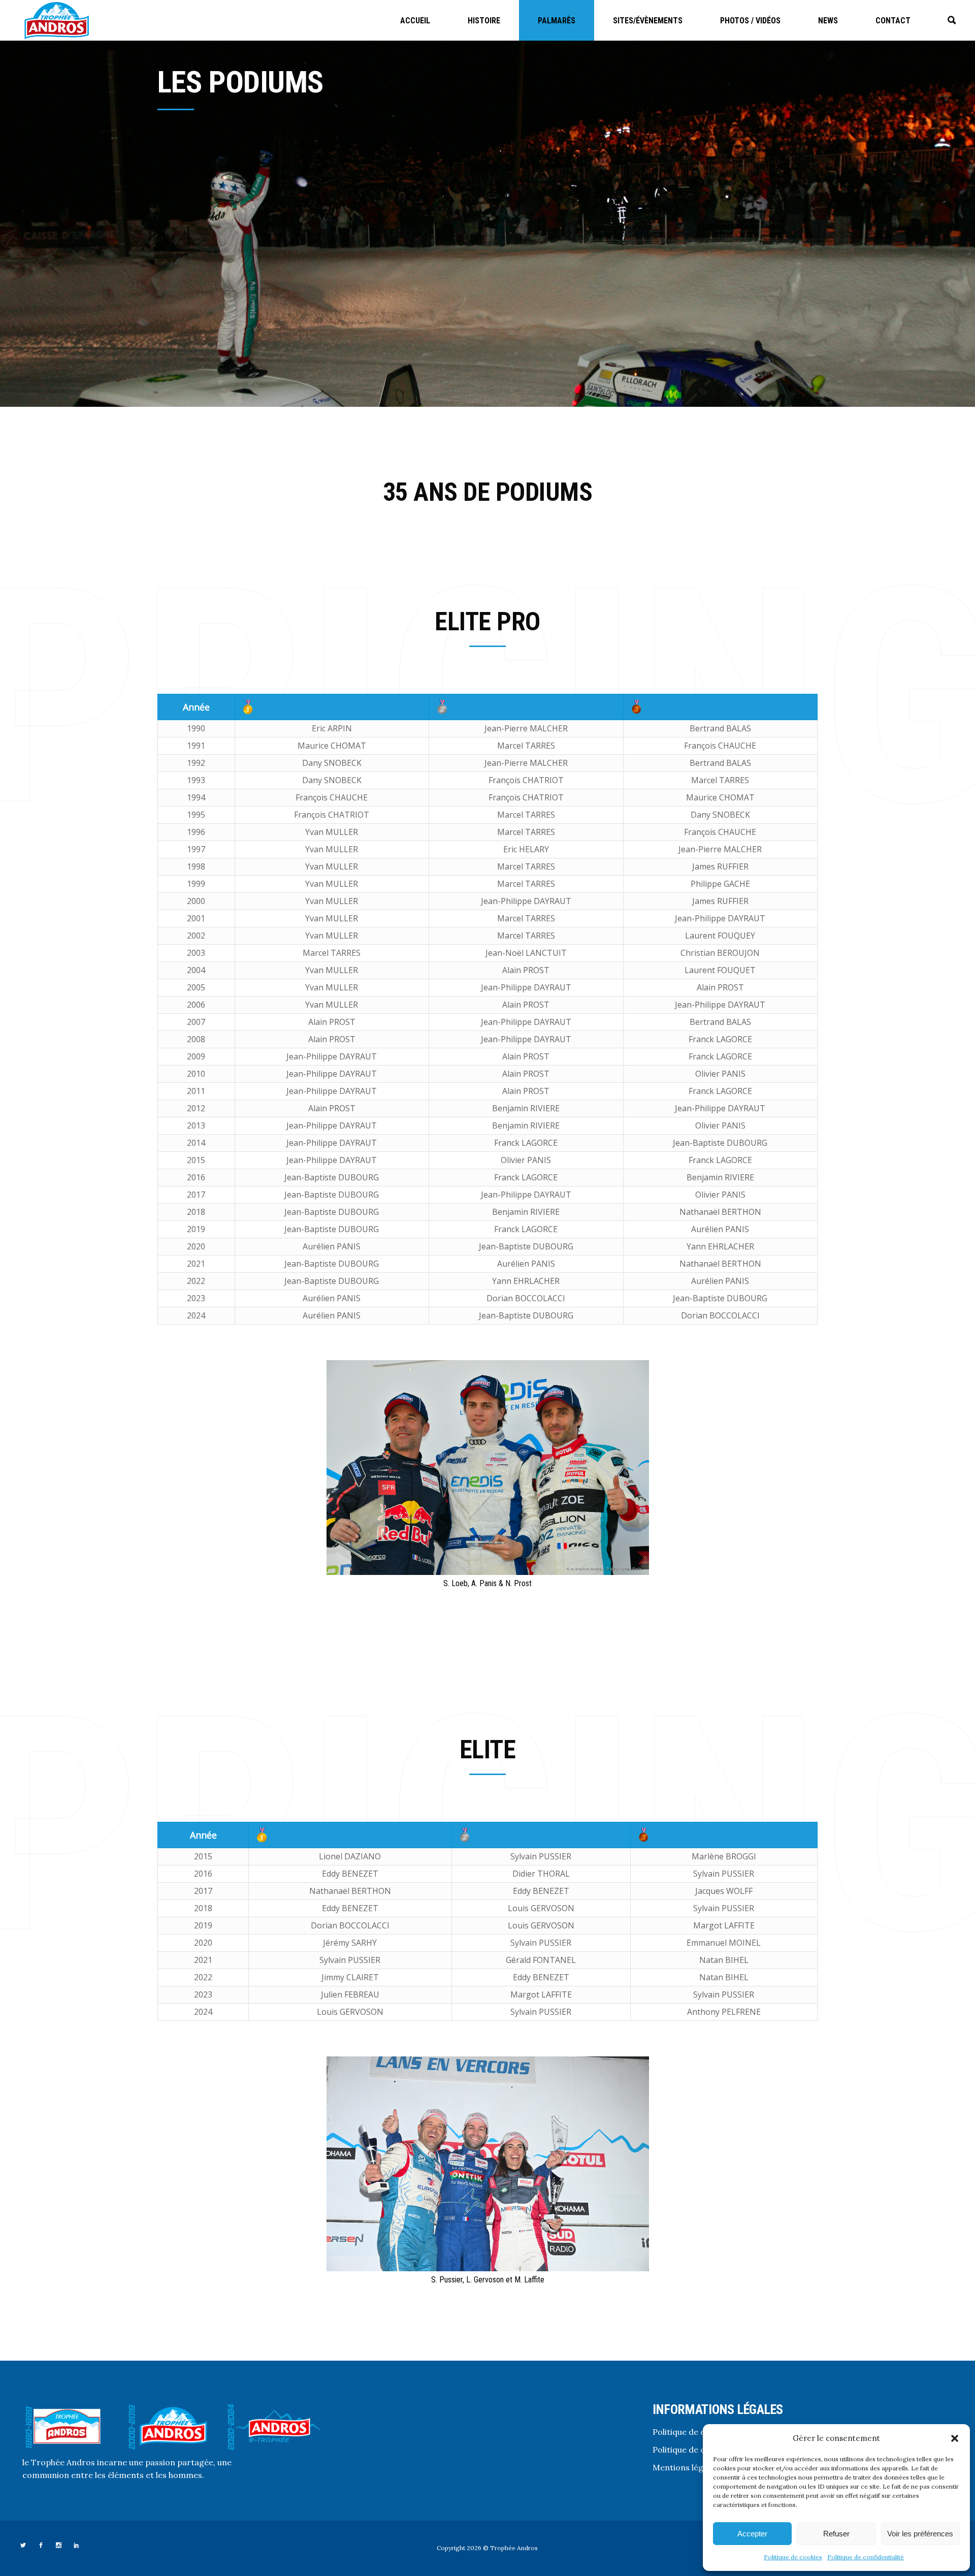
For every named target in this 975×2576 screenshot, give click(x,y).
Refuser (836, 2534)
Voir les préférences (920, 2534)
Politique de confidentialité (866, 2557)
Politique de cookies (793, 2557)
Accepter (752, 2534)
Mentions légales (686, 2467)
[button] (955, 2438)
